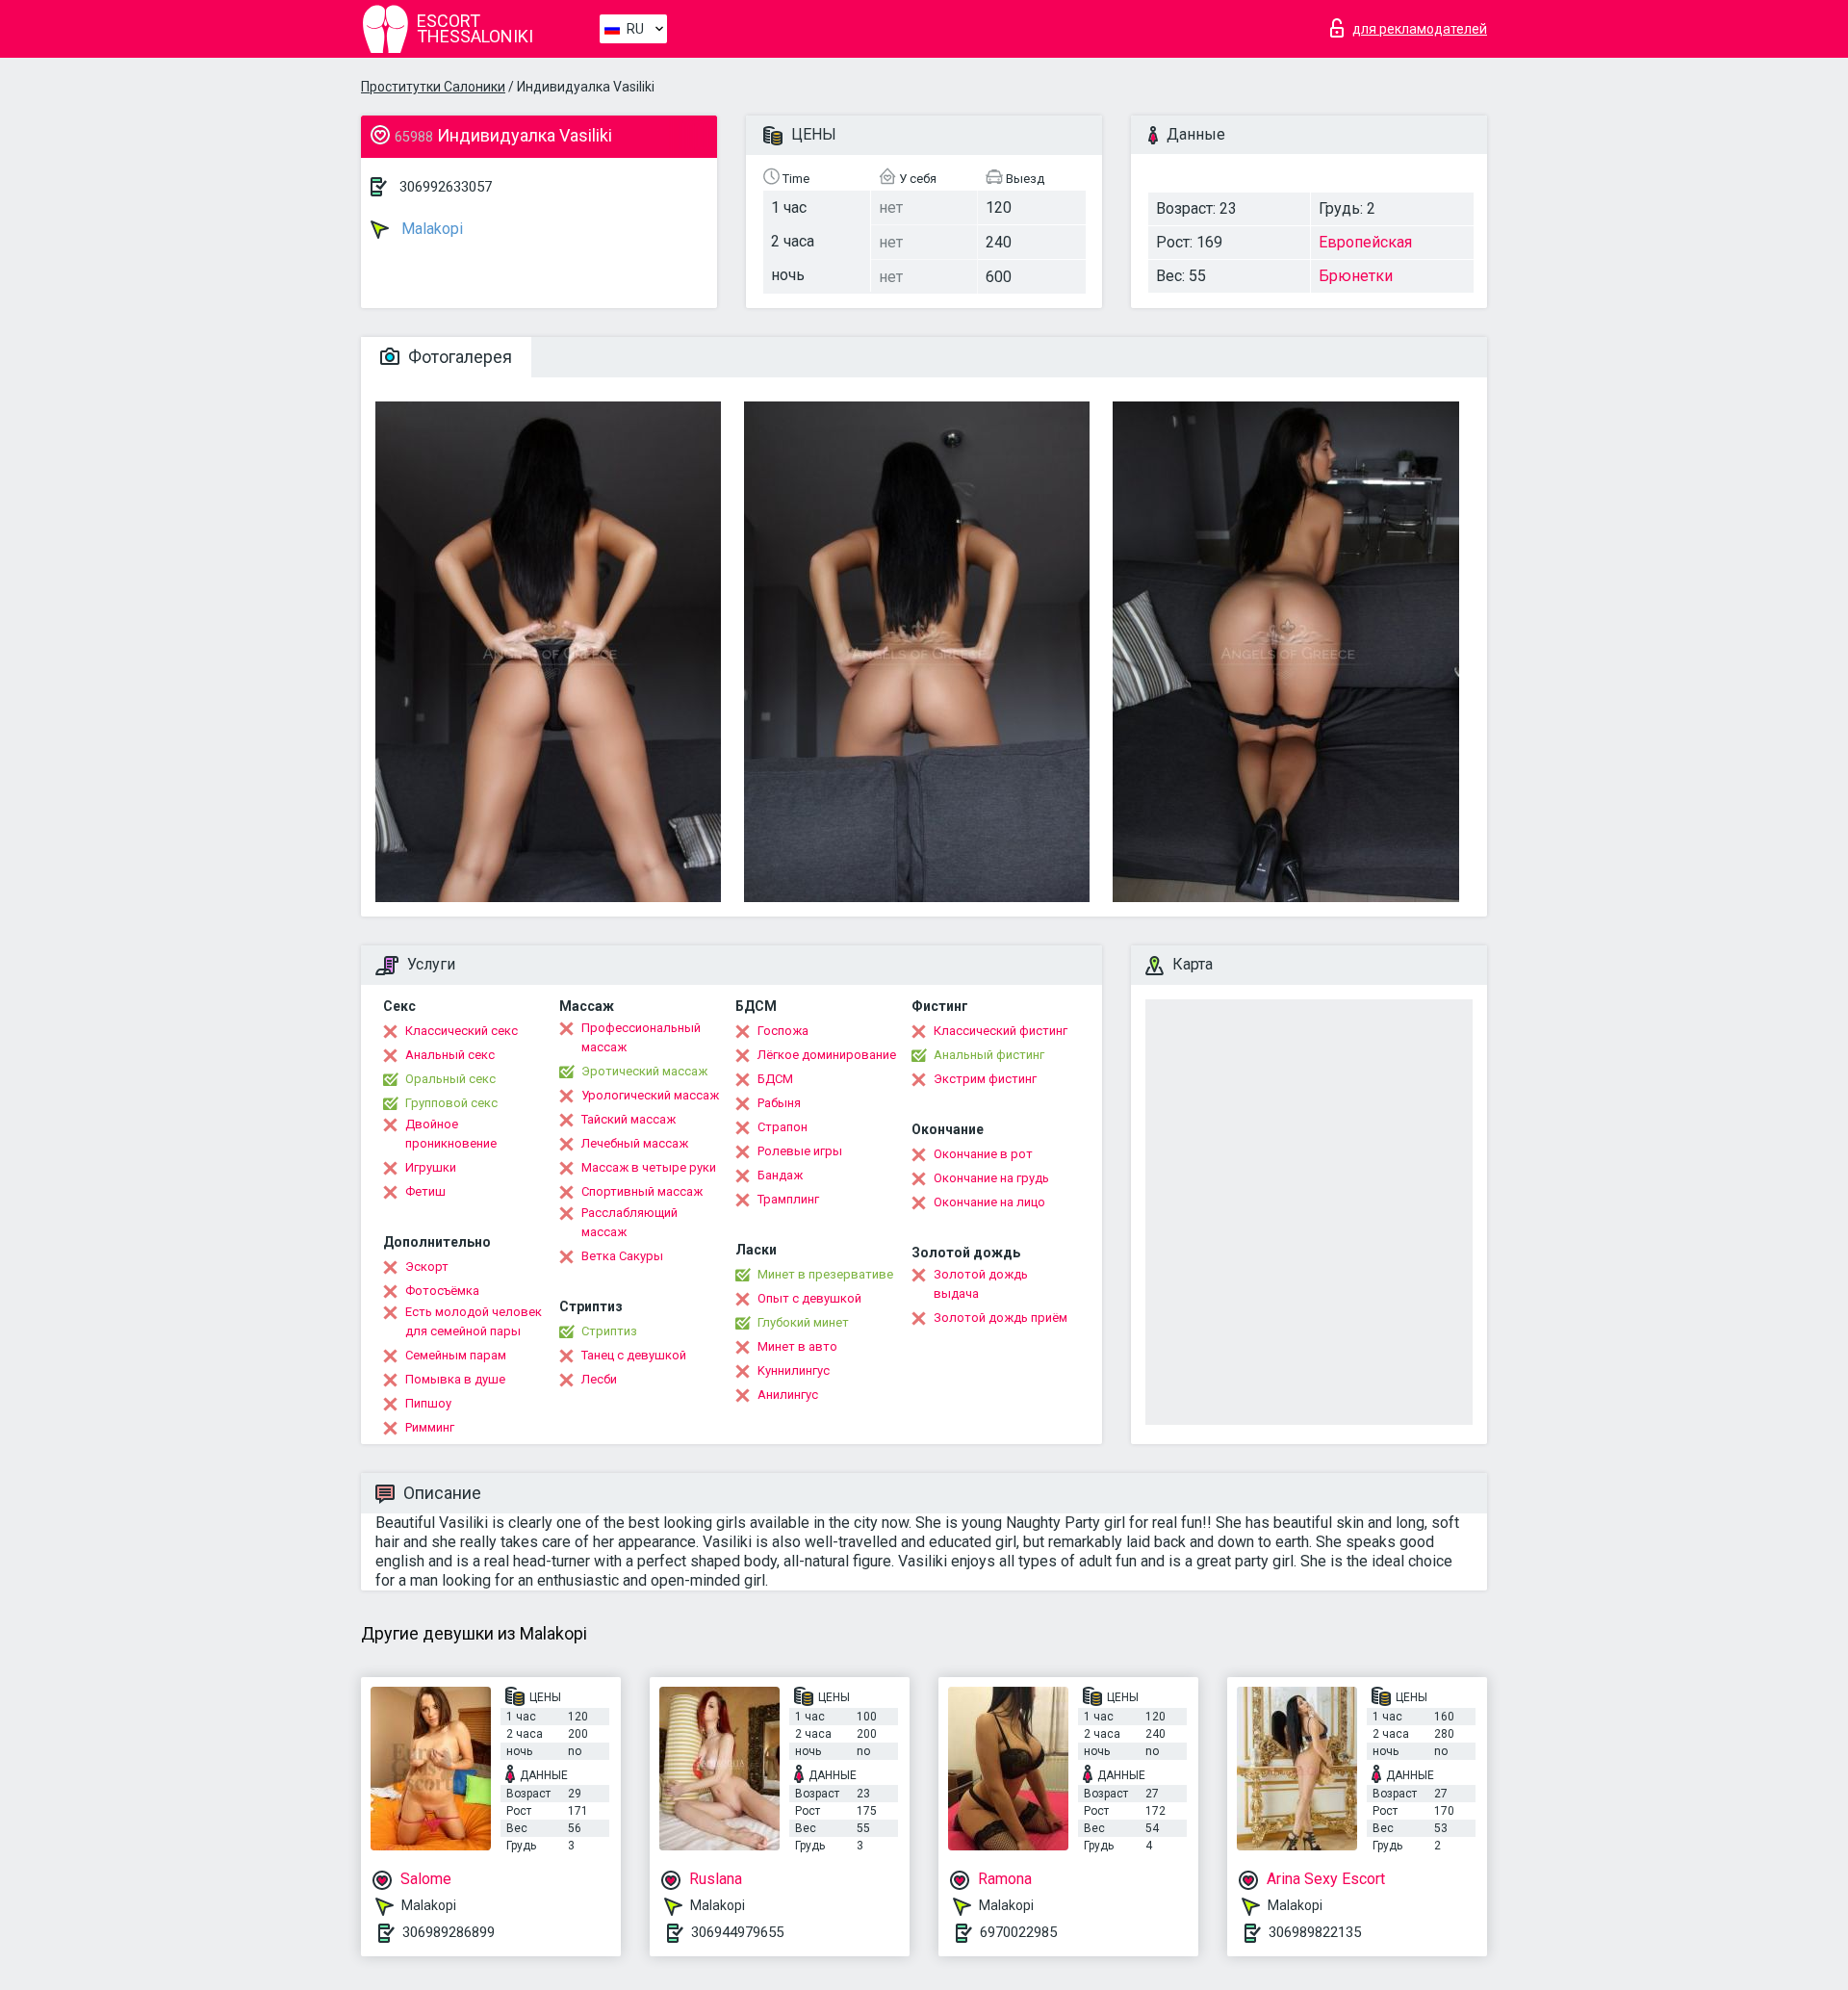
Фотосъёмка (442, 1291)
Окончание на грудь (991, 1178)
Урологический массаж (650, 1095)
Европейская (1365, 242)
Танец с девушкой (634, 1355)
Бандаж (780, 1175)
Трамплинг (788, 1199)
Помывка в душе (455, 1379)
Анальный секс (450, 1055)
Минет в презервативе (825, 1274)
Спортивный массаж (642, 1191)
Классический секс (462, 1031)
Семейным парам (456, 1355)
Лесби (599, 1379)
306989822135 (1315, 1932)
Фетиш (425, 1191)
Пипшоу (428, 1403)
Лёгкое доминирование (827, 1055)
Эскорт (427, 1266)
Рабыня (779, 1103)
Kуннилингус (794, 1370)
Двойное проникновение (451, 1134)
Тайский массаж (629, 1119)
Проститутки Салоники (433, 87)
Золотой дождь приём (1001, 1318)
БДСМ (775, 1079)
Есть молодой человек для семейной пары (474, 1321)
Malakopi (430, 229)
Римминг (430, 1427)
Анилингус (788, 1395)
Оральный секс (450, 1079)
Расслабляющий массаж (629, 1222)
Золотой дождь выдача (981, 1284)
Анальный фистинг (989, 1055)
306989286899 (449, 1932)
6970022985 (1018, 1932)
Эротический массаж (644, 1071)
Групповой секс (451, 1103)
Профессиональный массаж (641, 1037)
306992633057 (446, 187)
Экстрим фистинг (985, 1079)
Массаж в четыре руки (649, 1167)
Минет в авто (797, 1346)
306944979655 (737, 1932)
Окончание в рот (983, 1154)
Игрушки (431, 1167)
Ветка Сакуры (622, 1256)
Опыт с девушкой (809, 1298)
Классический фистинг (1001, 1031)
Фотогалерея (458, 357)
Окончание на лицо (989, 1202)
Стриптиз (609, 1331)
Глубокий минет (803, 1322)
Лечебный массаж (635, 1143)
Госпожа (783, 1031)
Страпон (783, 1127)
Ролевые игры (800, 1151)
